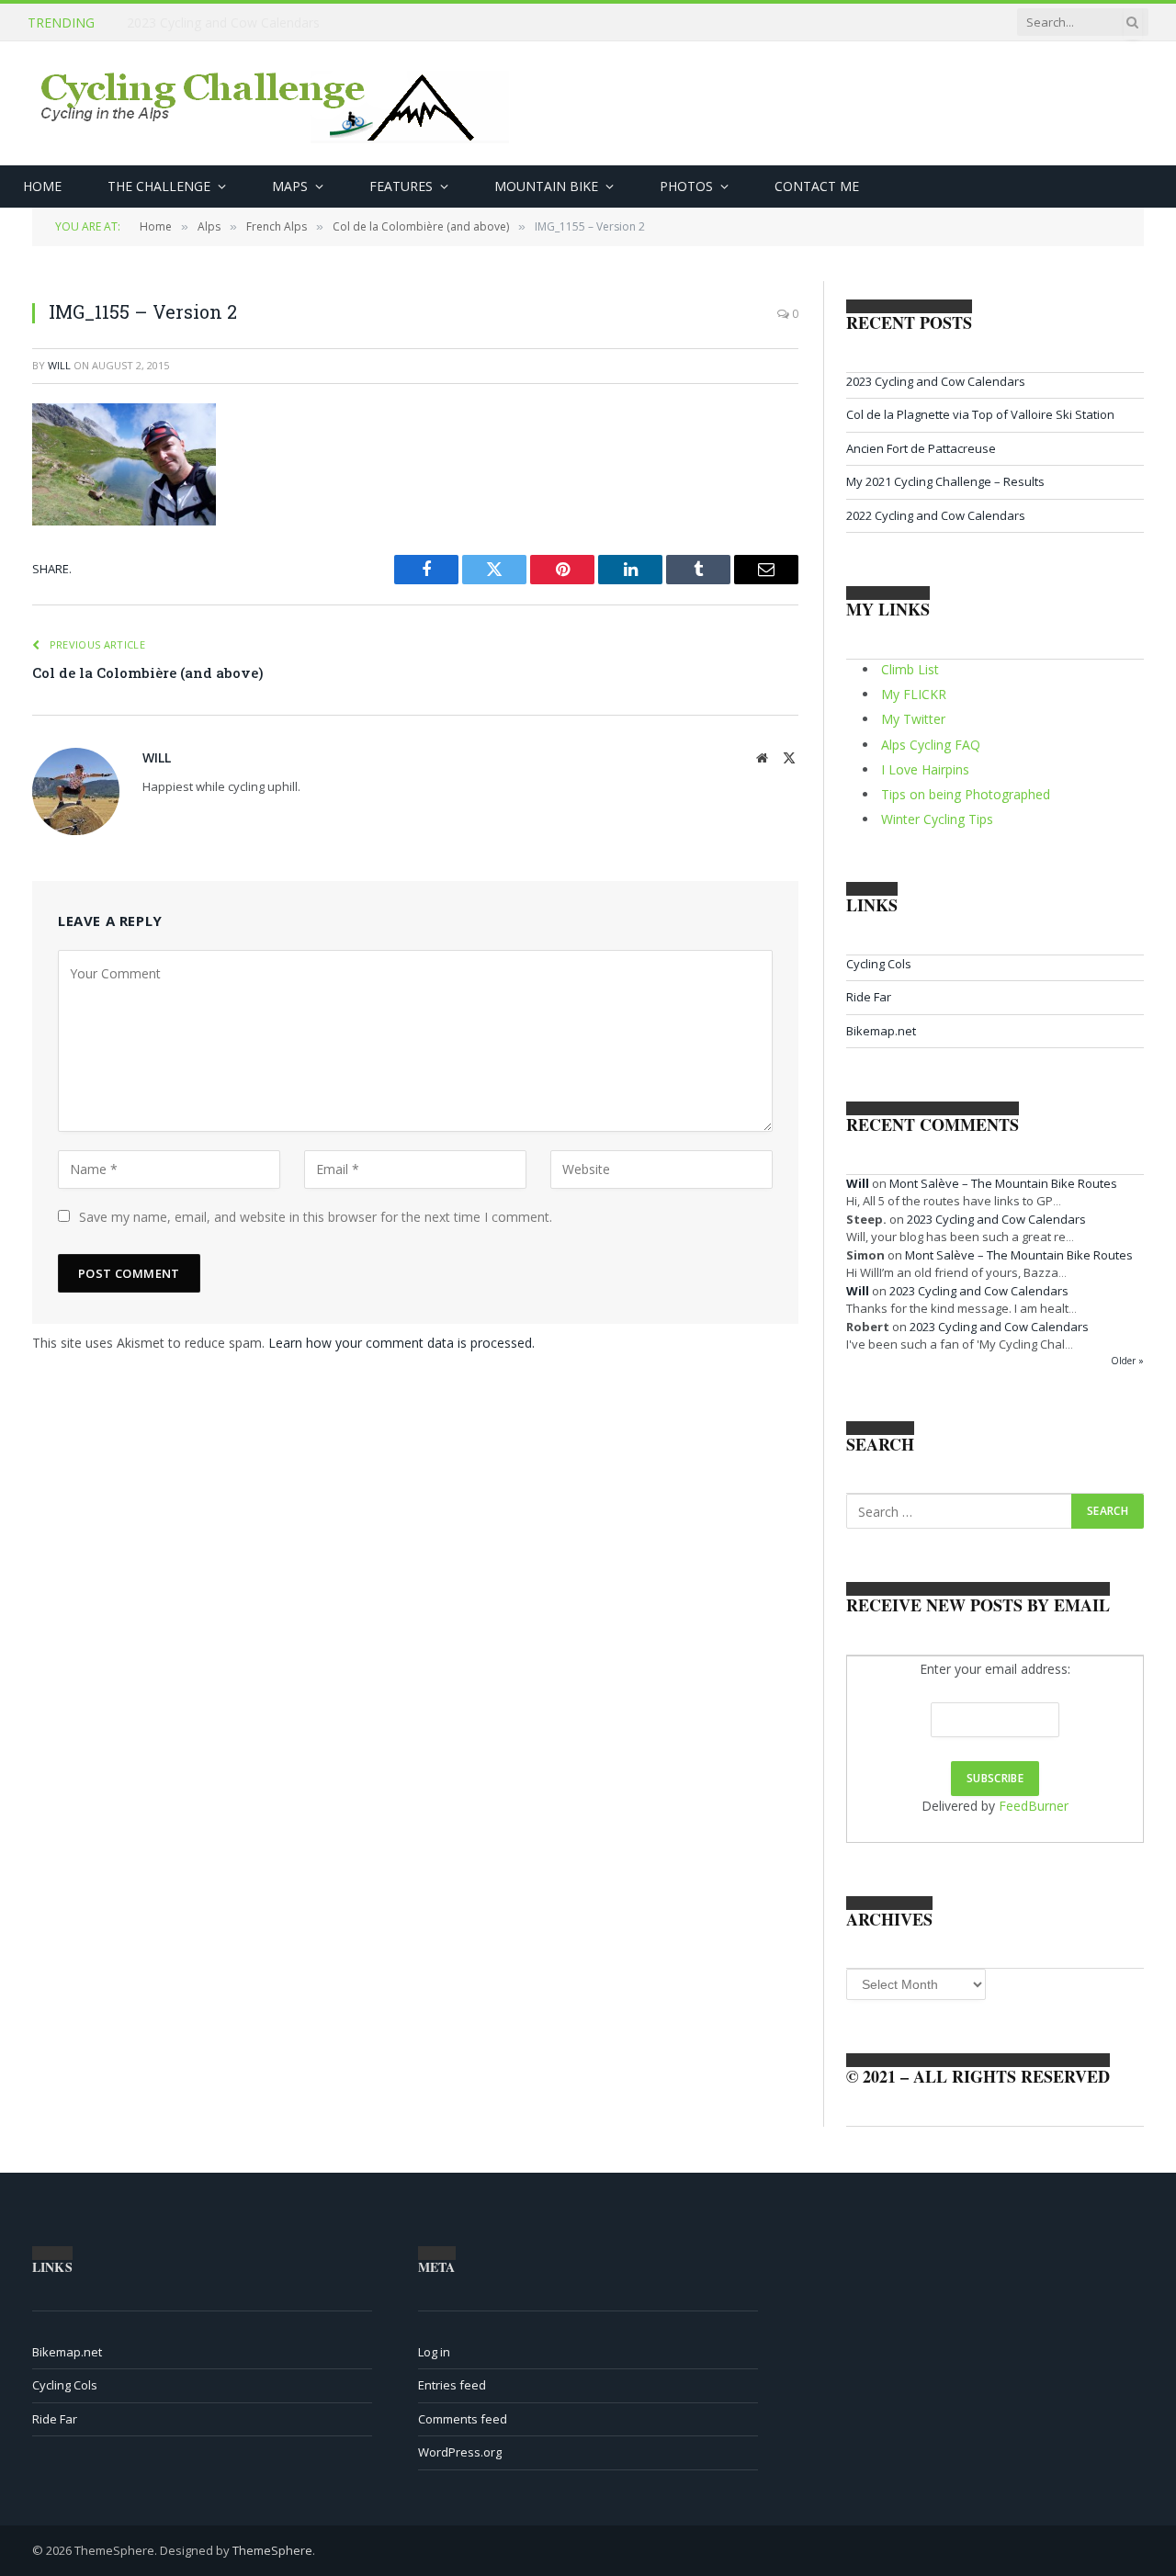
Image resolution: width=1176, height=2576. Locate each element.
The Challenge (159, 186)
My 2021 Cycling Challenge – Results (945, 481)
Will (59, 365)
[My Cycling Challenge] (277, 104)
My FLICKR (914, 694)
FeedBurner (1034, 1806)
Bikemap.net (881, 1031)
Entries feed (452, 2385)
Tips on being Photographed (966, 794)
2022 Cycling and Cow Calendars (936, 515)
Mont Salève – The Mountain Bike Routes (1003, 1183)
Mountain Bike (546, 186)
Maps (290, 186)
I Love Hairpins (925, 769)
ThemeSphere (272, 2550)
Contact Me (817, 186)
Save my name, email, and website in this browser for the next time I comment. (316, 1217)
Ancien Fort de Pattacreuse (921, 448)
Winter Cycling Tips (937, 819)
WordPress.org (460, 2452)
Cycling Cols (879, 964)
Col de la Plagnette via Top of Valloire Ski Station (271, 23)
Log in (434, 2352)
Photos (686, 186)
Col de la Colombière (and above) (148, 672)
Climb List (910, 669)
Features (401, 186)
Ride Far (869, 997)
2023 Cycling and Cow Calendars (936, 381)
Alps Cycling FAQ (931, 745)
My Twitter (913, 719)
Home (42, 186)
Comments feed (463, 2419)
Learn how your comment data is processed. (401, 1343)
